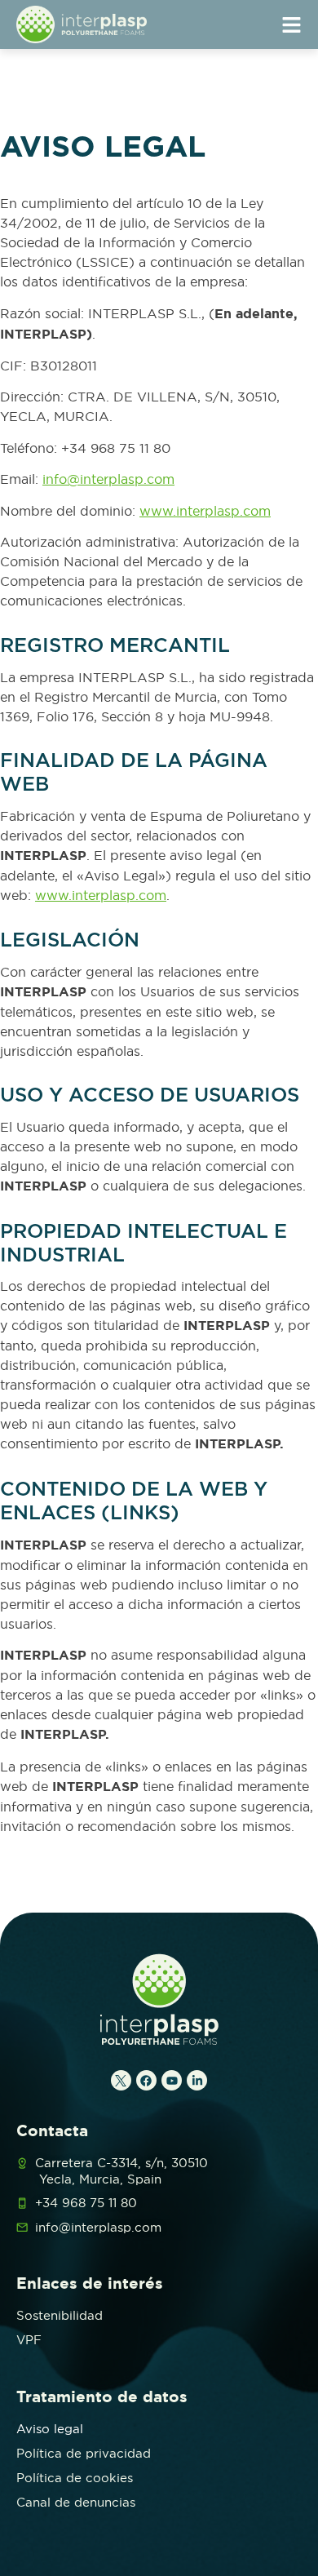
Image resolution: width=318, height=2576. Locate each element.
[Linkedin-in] (197, 2080)
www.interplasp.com (205, 511)
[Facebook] (146, 2080)
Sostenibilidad (60, 2315)
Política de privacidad (84, 2453)
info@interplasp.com (108, 479)
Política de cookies (75, 2478)
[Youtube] (172, 2080)
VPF (29, 2340)
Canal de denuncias (76, 2502)
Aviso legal (50, 2429)
